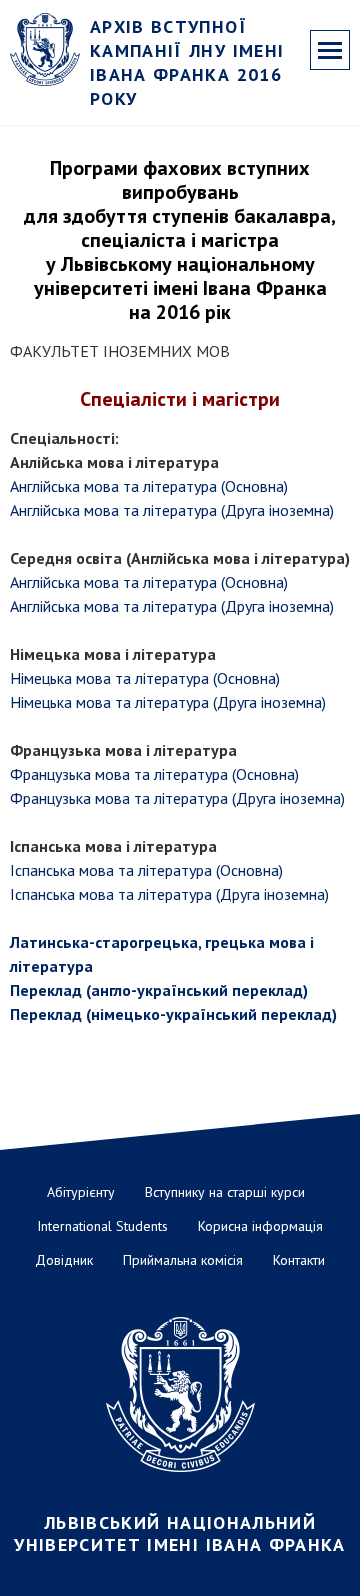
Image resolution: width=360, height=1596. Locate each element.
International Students (102, 1226)
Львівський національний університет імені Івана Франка (180, 1534)
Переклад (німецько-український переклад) (173, 1014)
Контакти (299, 1260)
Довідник (64, 1260)
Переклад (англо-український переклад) (159, 990)
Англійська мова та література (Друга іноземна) (172, 510)
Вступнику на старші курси (225, 1192)
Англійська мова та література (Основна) (149, 486)
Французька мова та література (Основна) (154, 774)
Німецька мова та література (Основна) (145, 678)
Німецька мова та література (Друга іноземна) (168, 702)
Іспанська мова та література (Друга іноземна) (169, 894)
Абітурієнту (81, 1192)
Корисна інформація (260, 1226)
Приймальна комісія (183, 1260)
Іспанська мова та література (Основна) (146, 870)
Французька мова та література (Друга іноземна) (177, 798)
